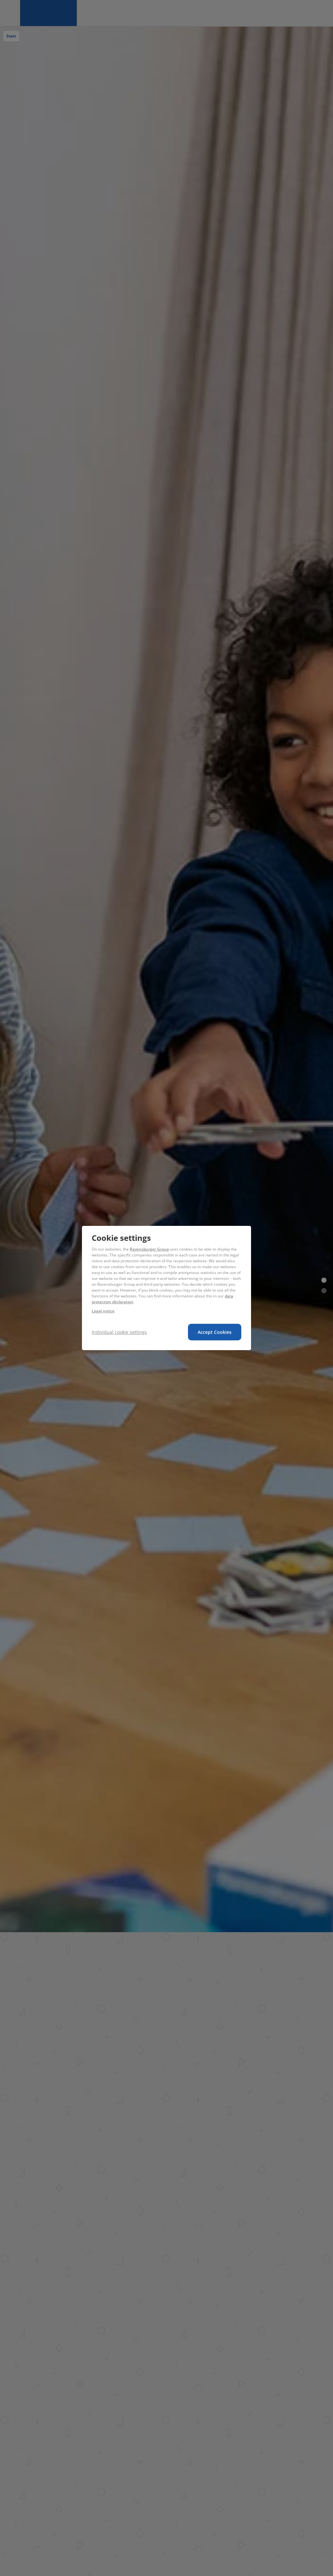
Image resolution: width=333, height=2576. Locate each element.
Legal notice (103, 1311)
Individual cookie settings (119, 1332)
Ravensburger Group (149, 1249)
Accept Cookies (215, 1332)
